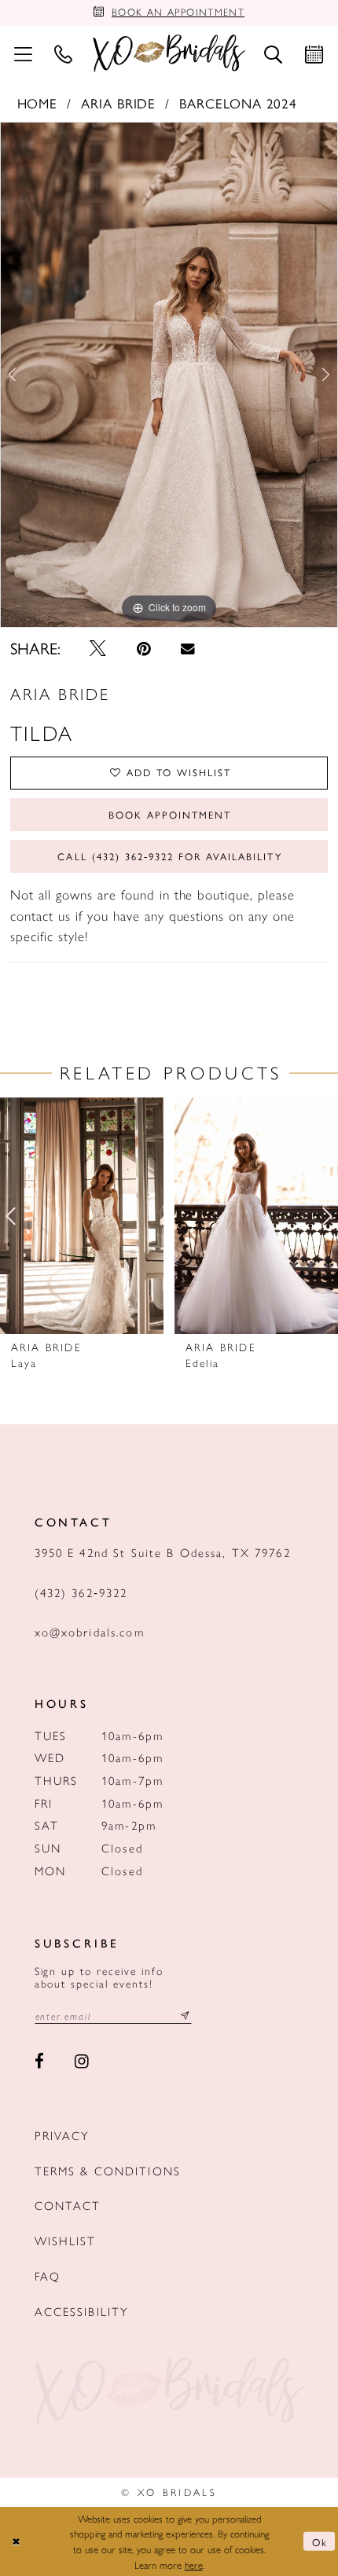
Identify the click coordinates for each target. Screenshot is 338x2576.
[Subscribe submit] (185, 2016)
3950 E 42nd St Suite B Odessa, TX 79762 (163, 1552)
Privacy (62, 2135)
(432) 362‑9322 (81, 1592)
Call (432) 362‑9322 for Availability (169, 856)
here (194, 2565)
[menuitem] (23, 53)
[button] (23, 53)
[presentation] (82, 1216)
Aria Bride (119, 103)
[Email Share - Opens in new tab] (187, 649)
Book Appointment (170, 815)
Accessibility (82, 2311)
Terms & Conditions (108, 2170)
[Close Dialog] (16, 2541)
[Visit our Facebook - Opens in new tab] (40, 2061)
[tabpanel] (169, 375)
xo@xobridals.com (90, 1631)
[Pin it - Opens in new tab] (144, 649)
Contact (68, 2205)
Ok (320, 2542)
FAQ (48, 2276)
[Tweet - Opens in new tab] (99, 649)
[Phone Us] (64, 53)
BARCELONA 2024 (239, 103)
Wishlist (66, 2240)
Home (38, 103)
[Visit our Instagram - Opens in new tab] (82, 2061)
